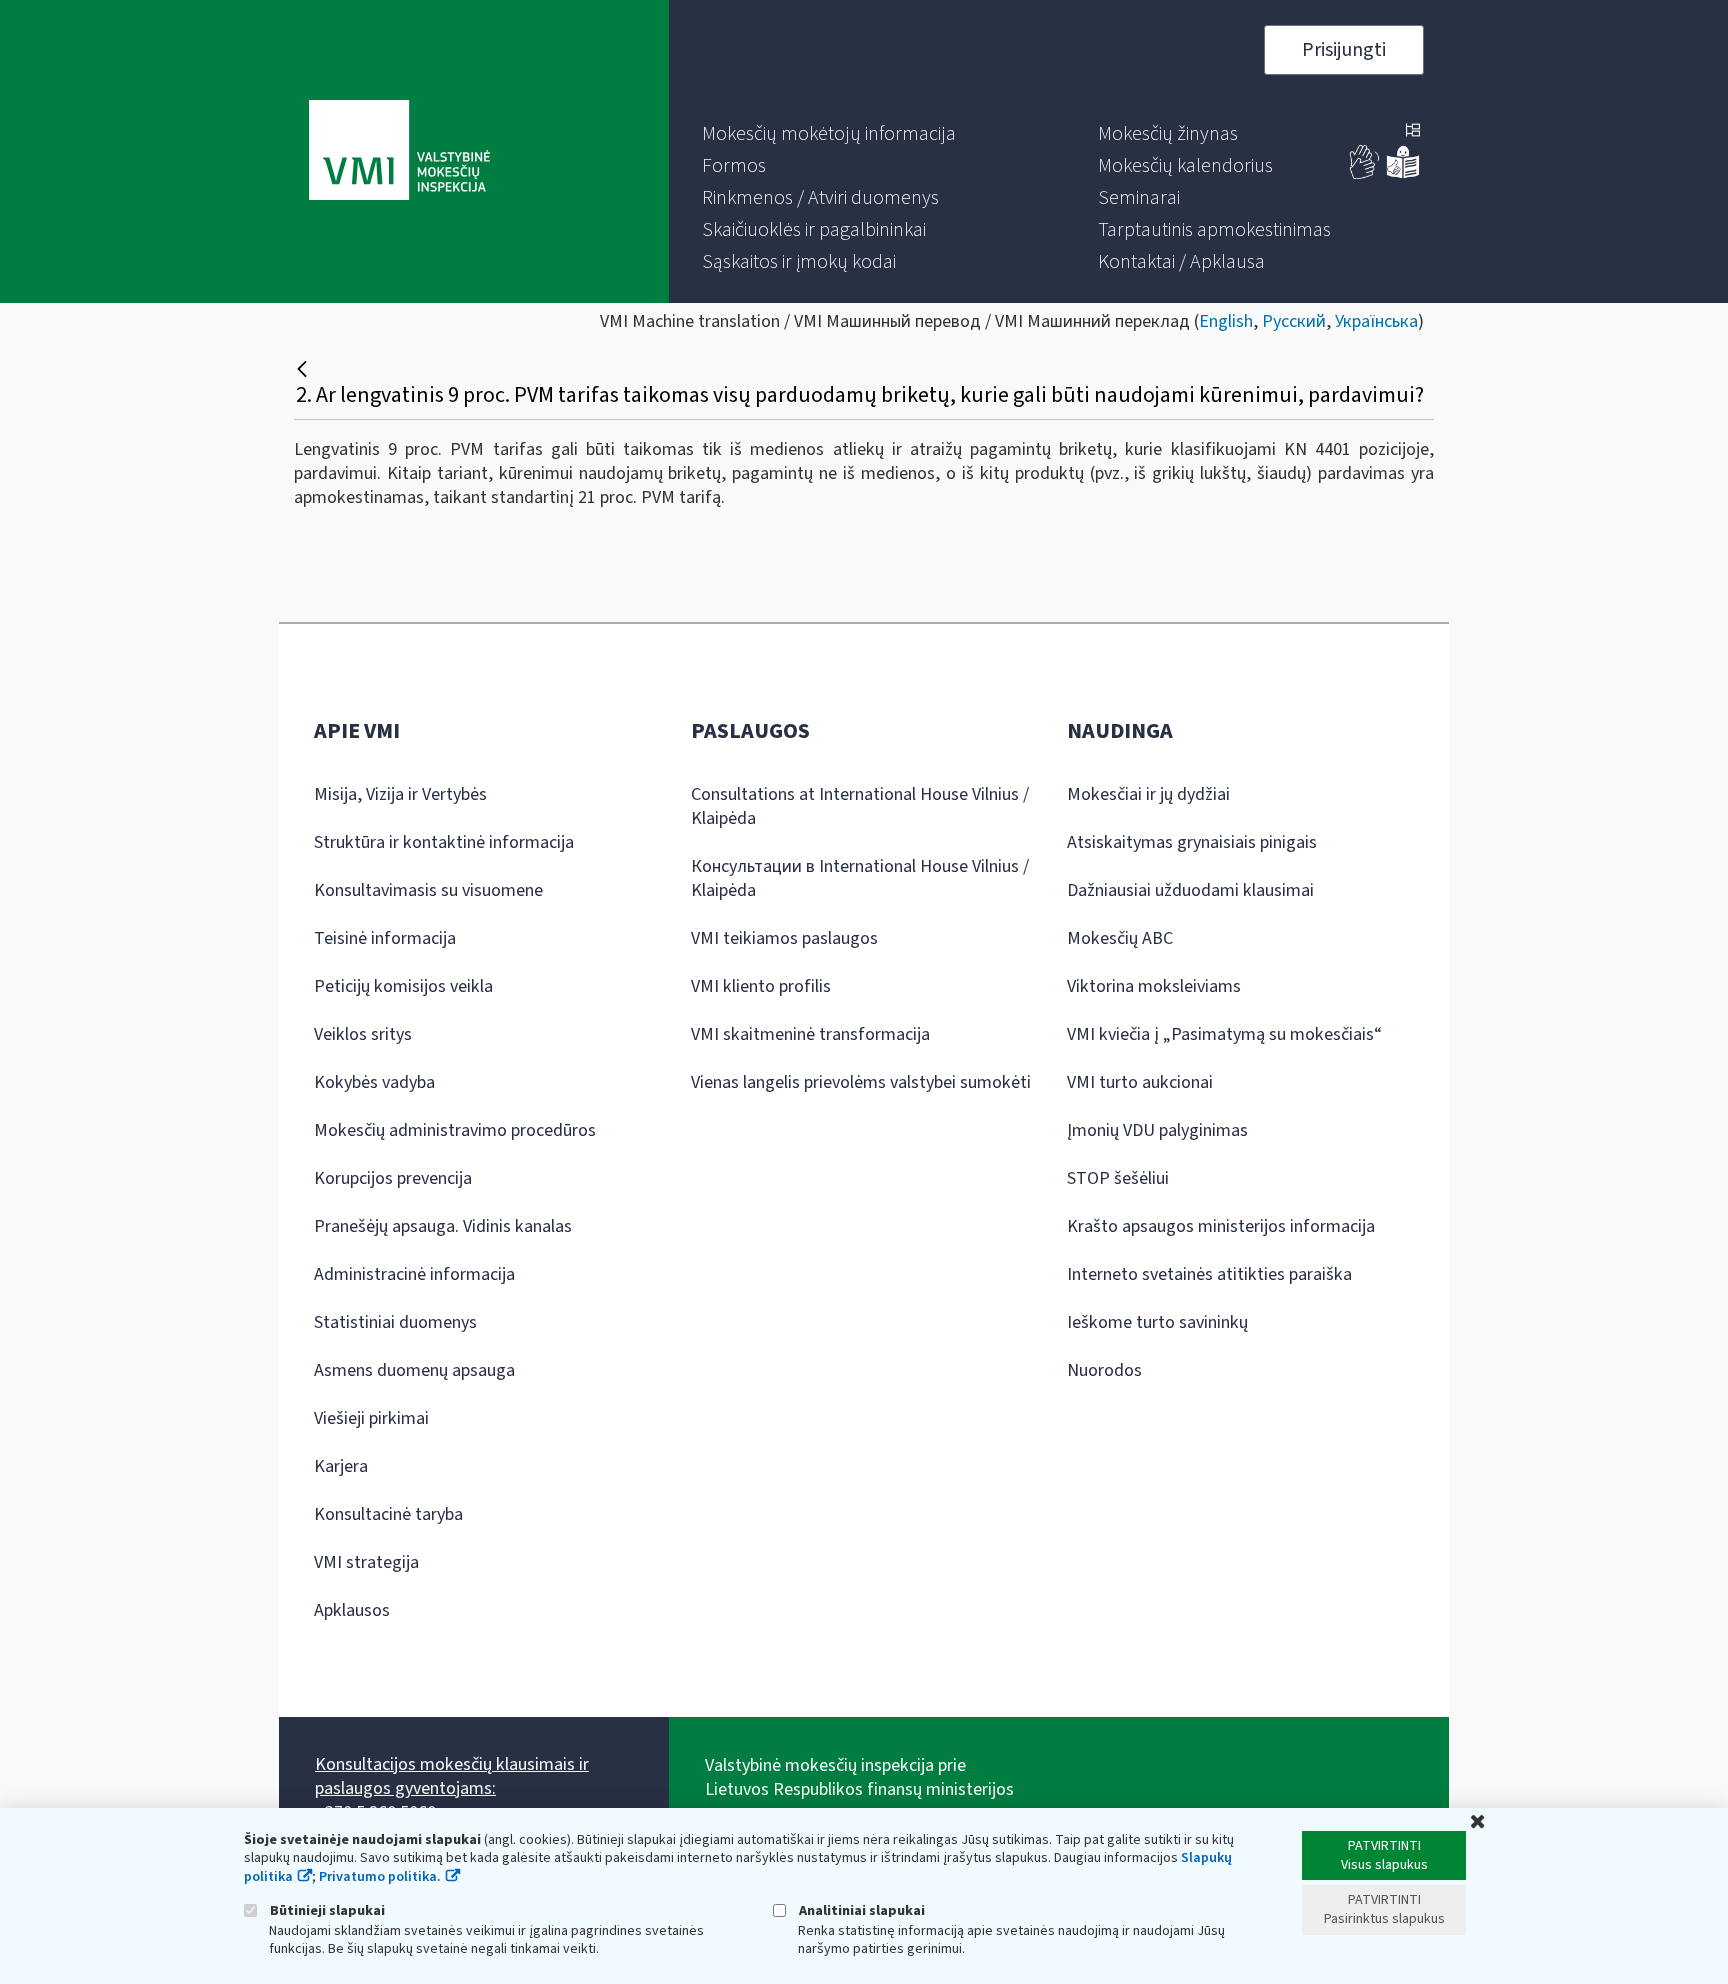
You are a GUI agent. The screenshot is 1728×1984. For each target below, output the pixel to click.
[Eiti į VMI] (399, 152)
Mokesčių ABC (1120, 938)
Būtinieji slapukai (326, 1910)
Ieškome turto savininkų (1157, 1322)
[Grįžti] (304, 369)
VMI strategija (366, 1562)
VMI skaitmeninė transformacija (810, 1034)
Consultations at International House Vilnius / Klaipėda (860, 806)
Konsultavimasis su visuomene (428, 890)
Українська (1376, 321)
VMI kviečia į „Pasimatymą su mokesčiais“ (1224, 1034)
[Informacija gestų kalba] (1365, 174)
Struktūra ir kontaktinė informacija (444, 842)
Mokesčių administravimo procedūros (455, 1130)
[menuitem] (829, 134)
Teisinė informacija (385, 938)
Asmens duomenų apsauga (414, 1370)
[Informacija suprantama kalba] (1403, 174)
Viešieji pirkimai (371, 1418)
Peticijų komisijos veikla (403, 986)
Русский (1294, 321)
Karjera (341, 1466)
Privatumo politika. (380, 1877)
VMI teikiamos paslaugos (784, 938)
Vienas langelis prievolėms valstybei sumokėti (861, 1082)
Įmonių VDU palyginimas (1157, 1130)
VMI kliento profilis (761, 986)
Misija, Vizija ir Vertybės (400, 794)
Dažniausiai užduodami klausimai (1190, 890)
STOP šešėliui (1118, 1178)
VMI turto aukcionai (1140, 1082)
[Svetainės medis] (1413, 132)
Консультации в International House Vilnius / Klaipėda (860, 878)
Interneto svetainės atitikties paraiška (1209, 1274)
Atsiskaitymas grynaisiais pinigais (1192, 842)
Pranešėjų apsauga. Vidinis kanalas (443, 1226)
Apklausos (352, 1610)
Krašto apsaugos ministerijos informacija (1221, 1226)
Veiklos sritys (363, 1034)
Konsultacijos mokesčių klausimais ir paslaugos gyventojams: (452, 1776)
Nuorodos (1104, 1370)
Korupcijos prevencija (393, 1178)
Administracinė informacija (414, 1274)
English (1226, 321)
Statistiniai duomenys (395, 1322)
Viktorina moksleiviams (1154, 986)
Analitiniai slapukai (860, 1910)
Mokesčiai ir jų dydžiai (1148, 794)
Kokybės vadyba (374, 1082)
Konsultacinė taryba (388, 1514)
